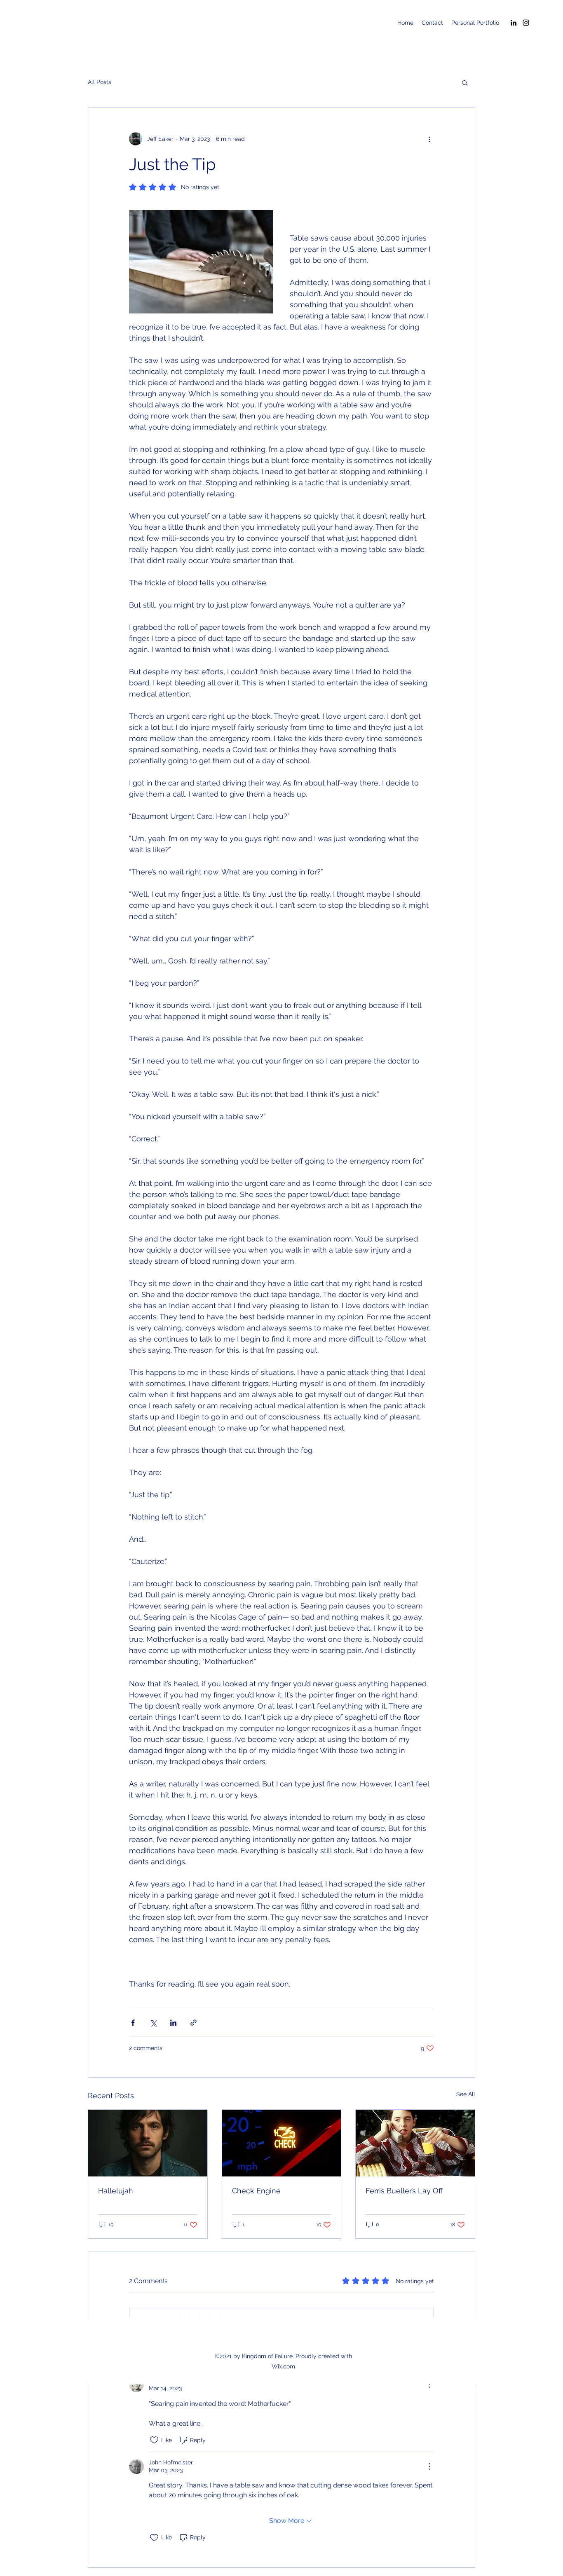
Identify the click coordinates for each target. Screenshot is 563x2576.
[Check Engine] (282, 2143)
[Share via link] (194, 2023)
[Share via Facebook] (133, 2023)
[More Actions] (429, 2384)
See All (466, 2094)
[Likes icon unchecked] (154, 2440)
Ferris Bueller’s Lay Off (404, 2191)
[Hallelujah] (148, 2143)
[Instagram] (526, 23)
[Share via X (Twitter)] (153, 2023)
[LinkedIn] (514, 23)
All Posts (100, 82)
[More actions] (429, 139)
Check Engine (256, 2191)
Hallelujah (116, 2191)
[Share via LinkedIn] (173, 2023)
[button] (465, 82)
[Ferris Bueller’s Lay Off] (415, 2143)
